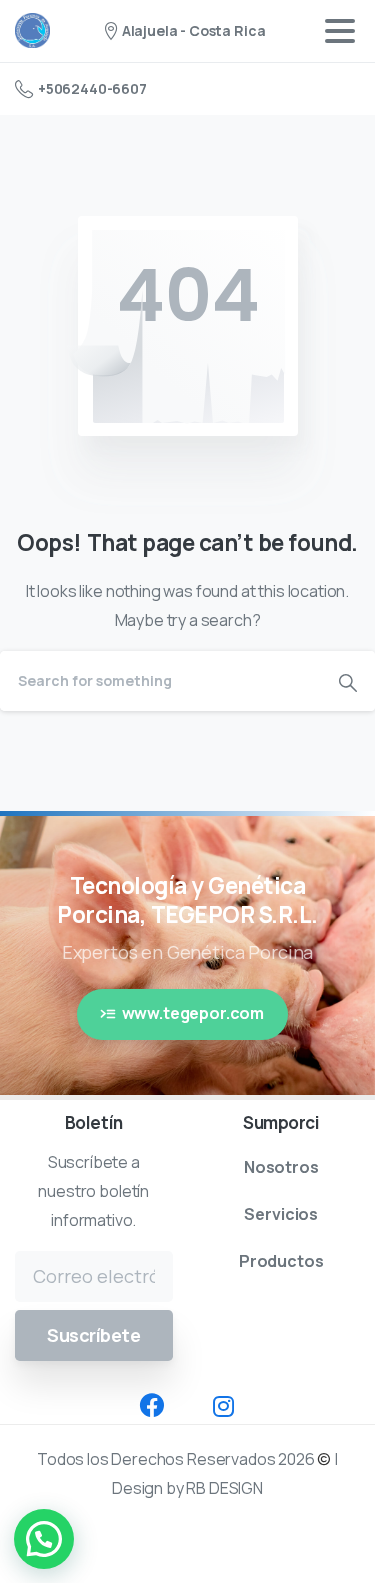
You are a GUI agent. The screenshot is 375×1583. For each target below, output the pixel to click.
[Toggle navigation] (340, 31)
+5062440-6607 (92, 88)
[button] (44, 1539)
